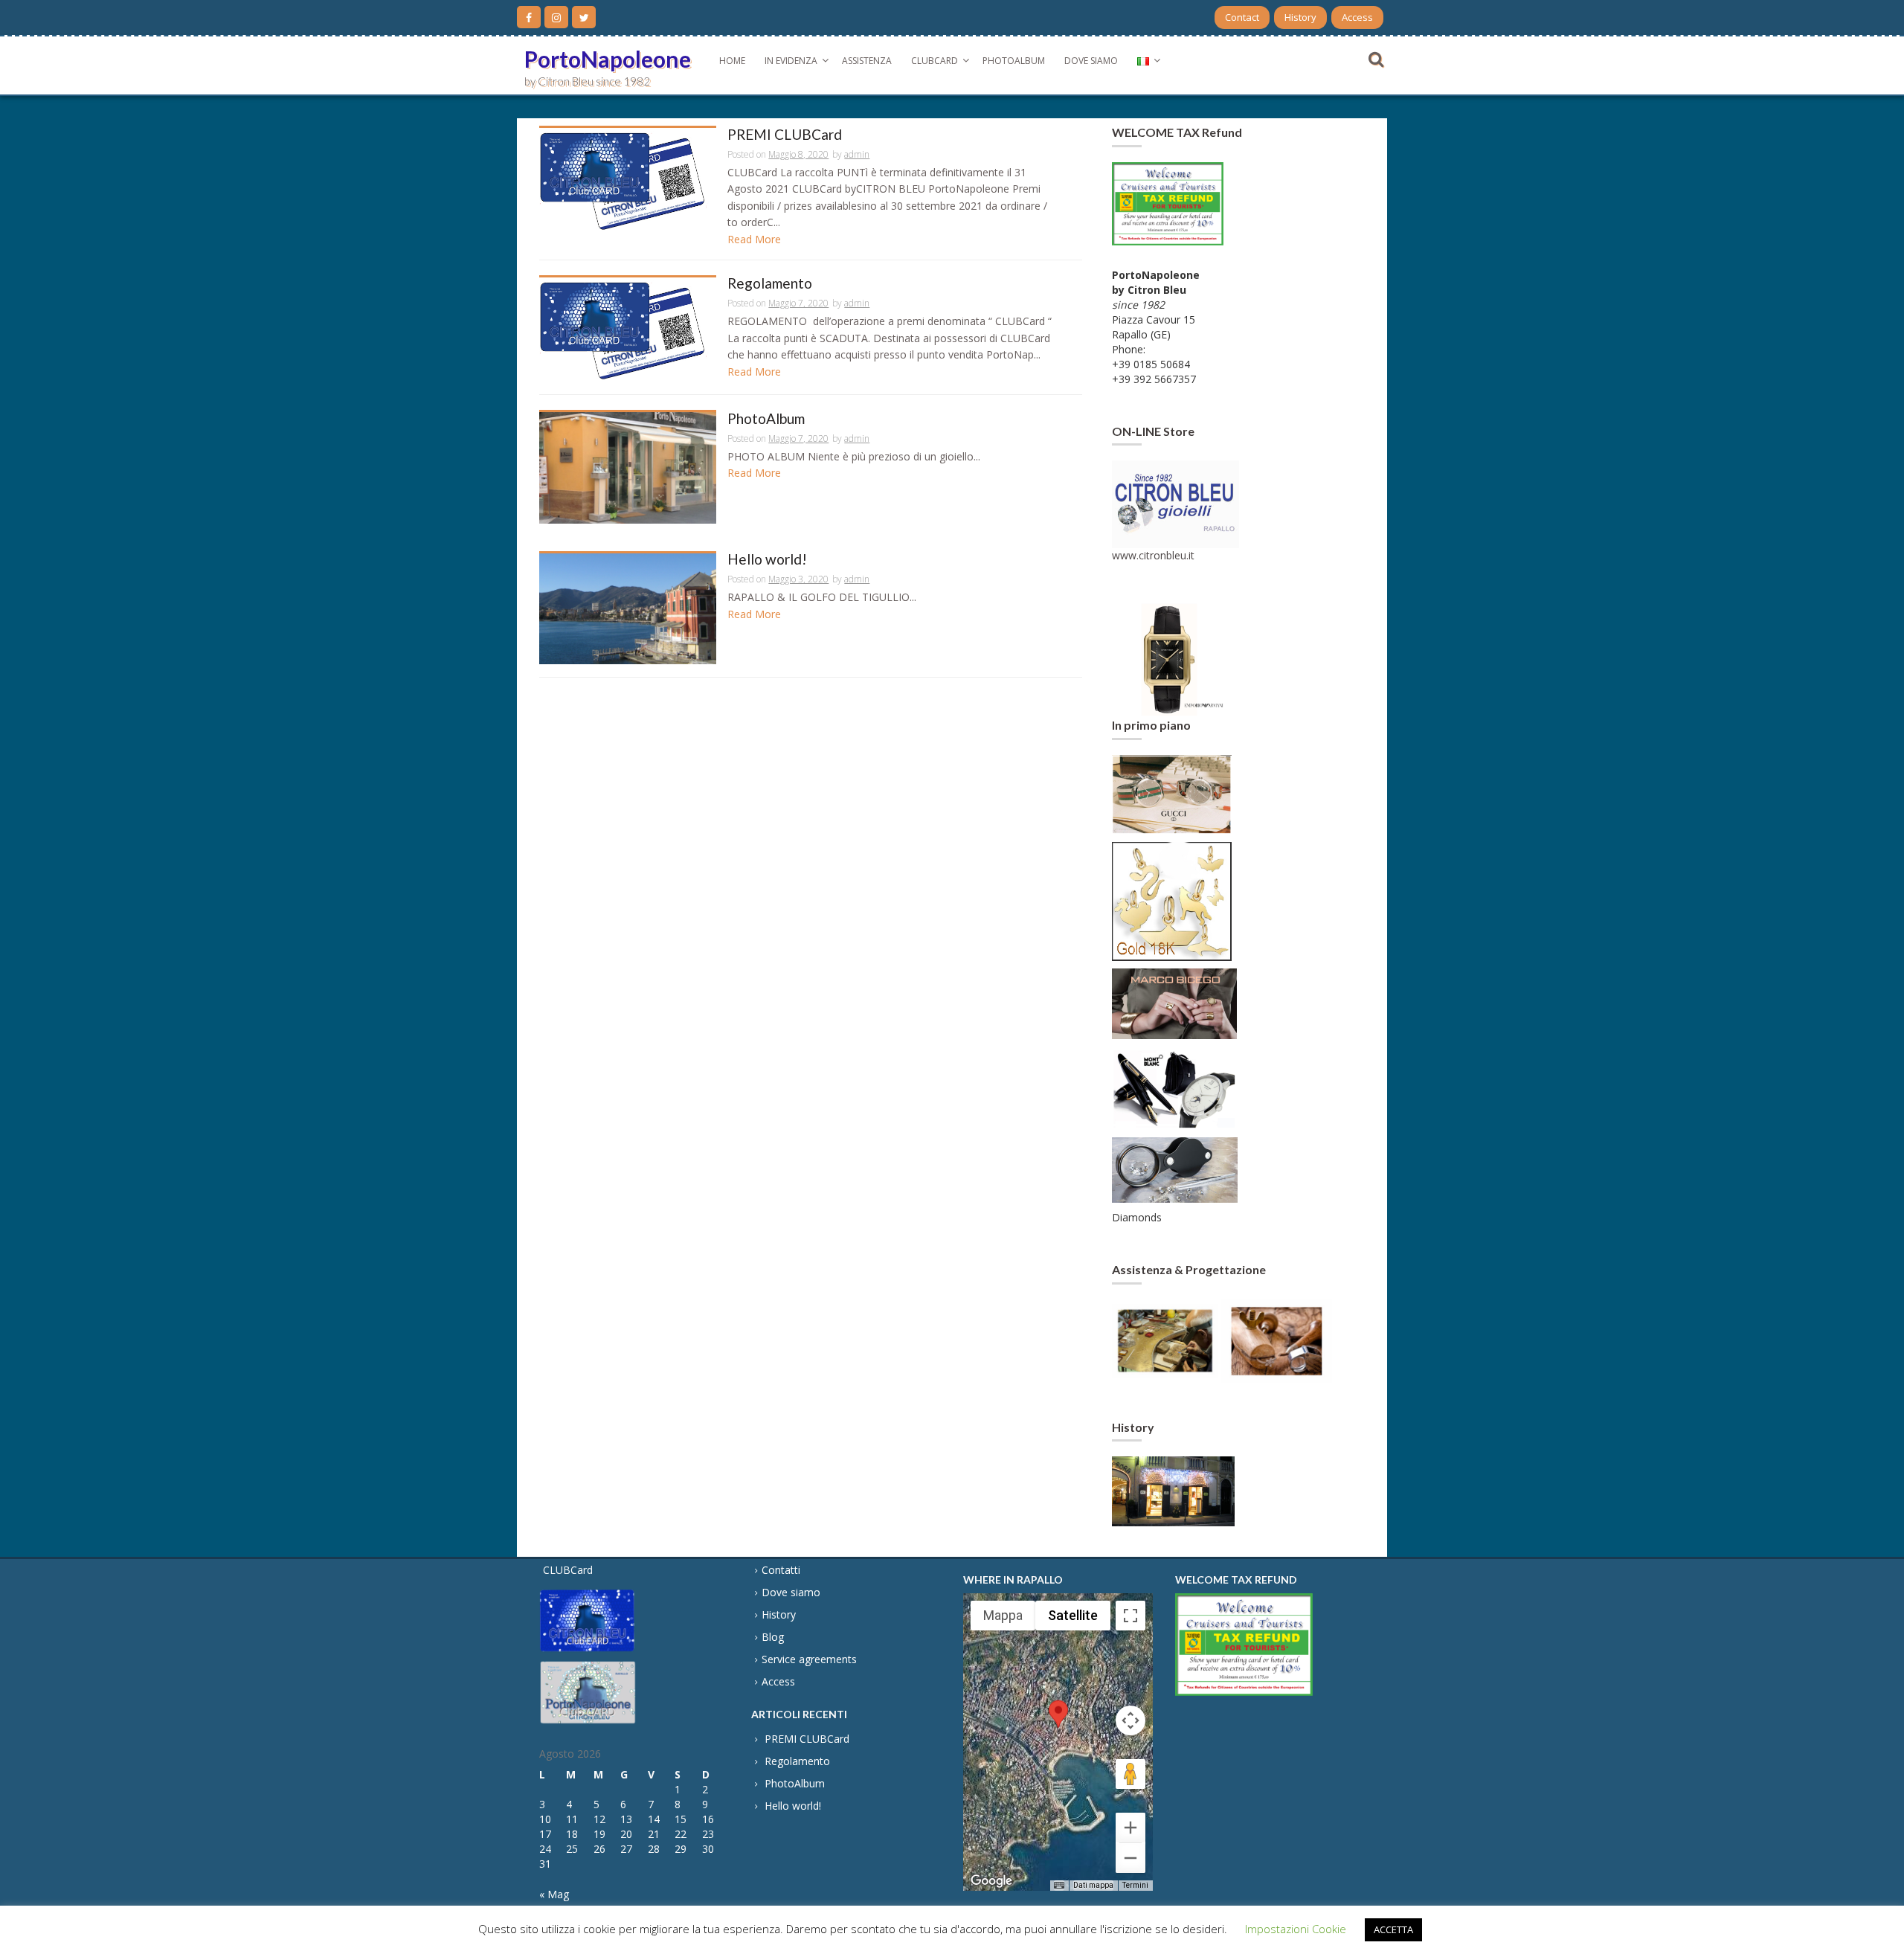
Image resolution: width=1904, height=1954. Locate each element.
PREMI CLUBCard (785, 135)
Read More (754, 239)
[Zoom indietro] (1130, 1858)
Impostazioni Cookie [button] (1296, 1929)
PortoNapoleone (608, 59)
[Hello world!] (628, 607)
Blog (773, 1637)
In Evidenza (791, 61)
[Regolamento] (628, 328)
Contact (1242, 17)
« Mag (554, 1894)
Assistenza (867, 61)
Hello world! (767, 560)
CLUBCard (935, 61)
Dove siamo (1091, 61)
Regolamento (770, 284)
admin (857, 154)
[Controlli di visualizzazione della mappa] (1130, 1720)
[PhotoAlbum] (628, 467)
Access (1357, 17)
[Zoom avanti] (1130, 1828)
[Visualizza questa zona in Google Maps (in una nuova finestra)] (991, 1881)
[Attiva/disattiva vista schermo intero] (1130, 1616)
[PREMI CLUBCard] (628, 179)
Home (732, 61)
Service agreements (809, 1659)
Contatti (781, 1570)
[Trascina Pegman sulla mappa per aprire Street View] (1130, 1774)
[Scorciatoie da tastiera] (1059, 1886)
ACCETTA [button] (1393, 1929)
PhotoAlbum (1014, 61)
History (1300, 17)
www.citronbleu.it (1153, 555)
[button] (1058, 1728)
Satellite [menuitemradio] (1073, 1615)
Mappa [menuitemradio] (1003, 1615)
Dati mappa (1093, 1885)
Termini (1135, 1885)
